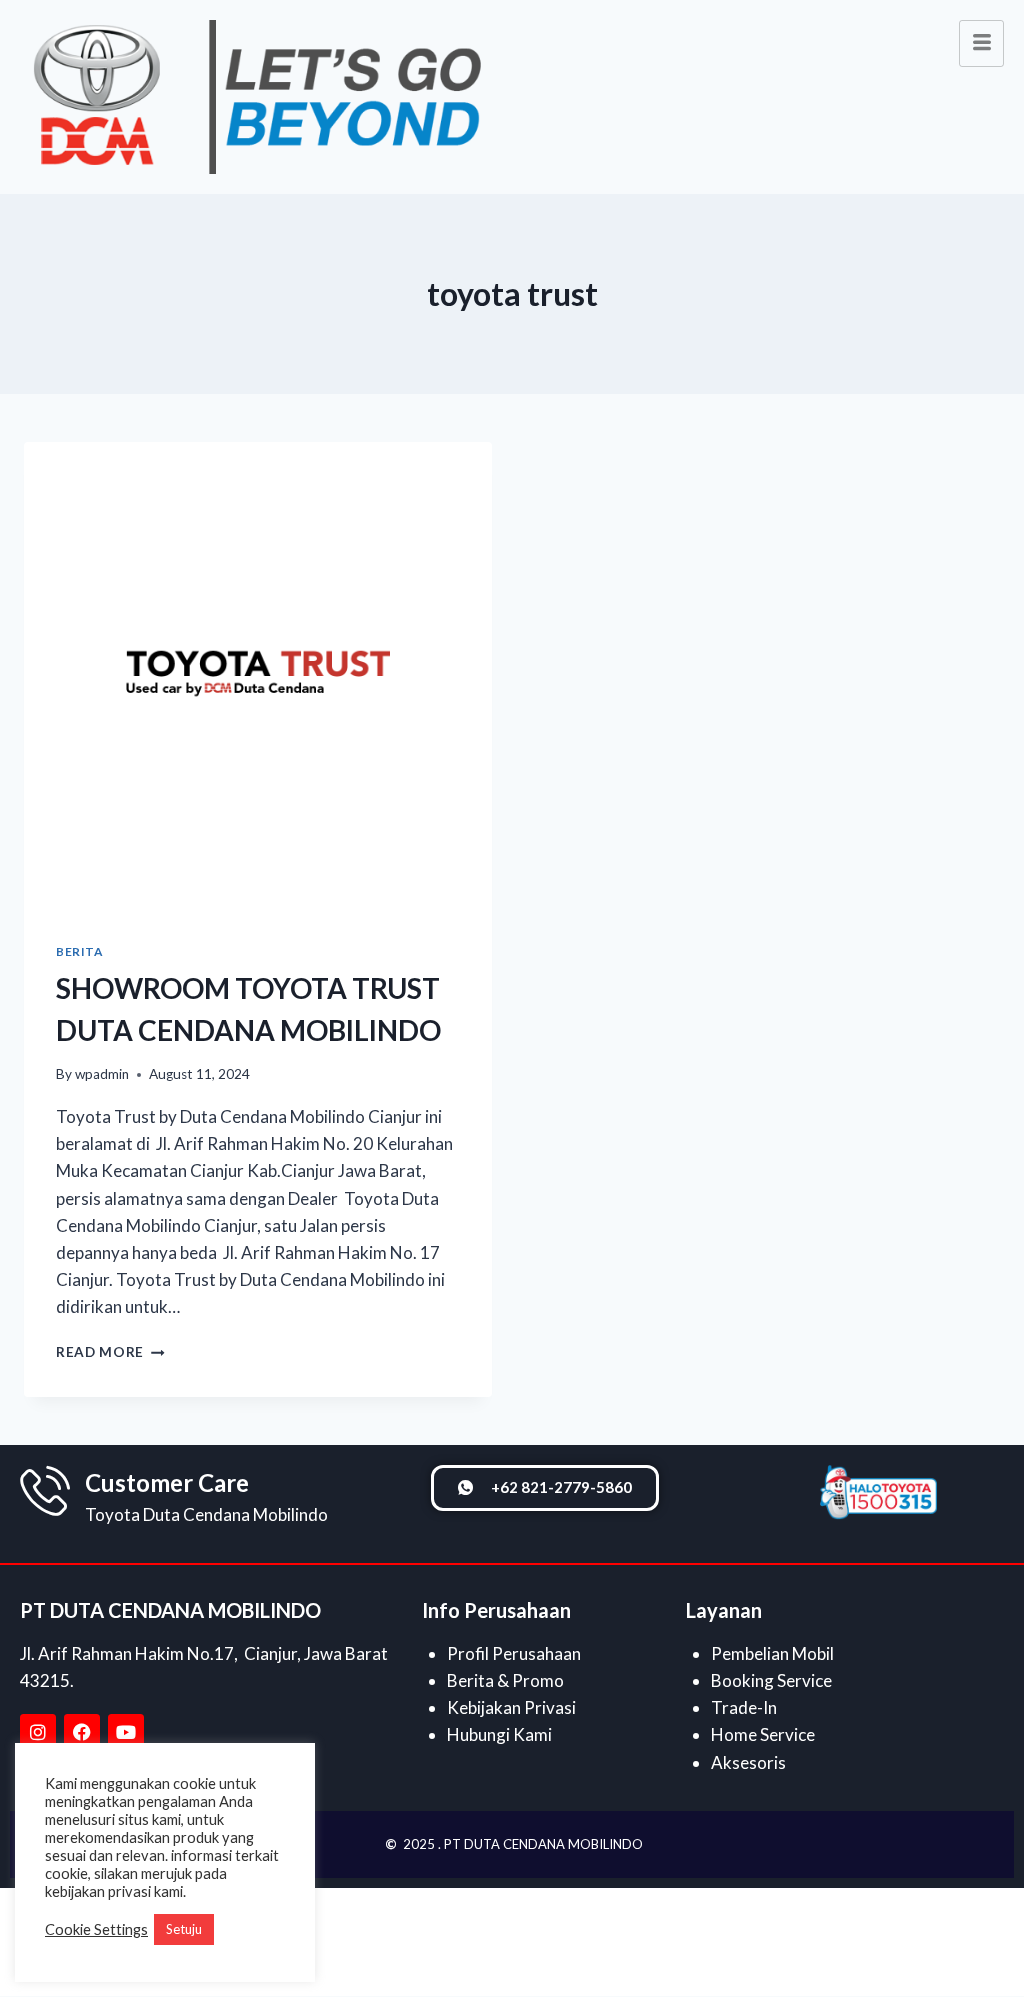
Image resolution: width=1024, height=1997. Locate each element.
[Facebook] (82, 1732)
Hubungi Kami (499, 1734)
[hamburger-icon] (981, 43)
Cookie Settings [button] (96, 1929)
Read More (110, 1352)
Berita (79, 951)
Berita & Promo (505, 1680)
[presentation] (258, 676)
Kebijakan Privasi (511, 1707)
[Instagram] (38, 1732)
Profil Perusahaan (514, 1653)
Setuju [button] (184, 1929)
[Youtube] (126, 1732)
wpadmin (102, 1074)
